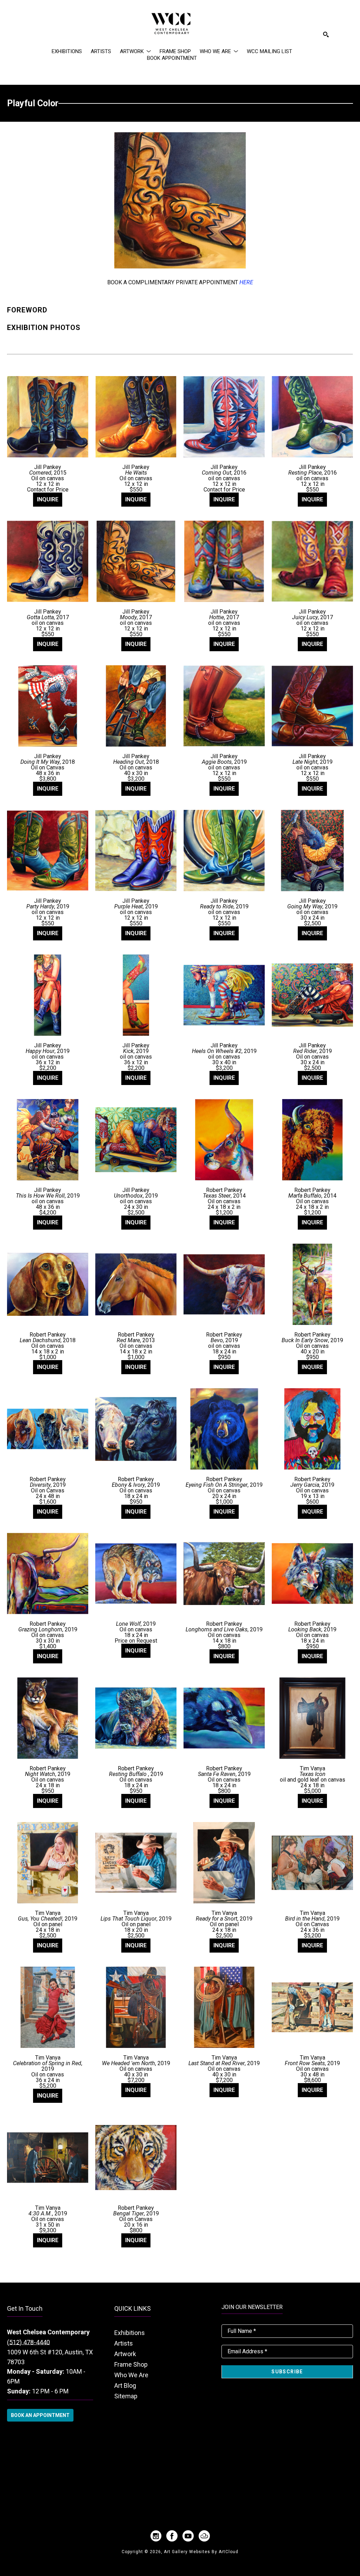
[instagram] (156, 2536)
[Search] (326, 34)
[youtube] (188, 2536)
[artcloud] (204, 2536)
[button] (135, 51)
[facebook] (172, 2536)
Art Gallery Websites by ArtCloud (201, 2552)
